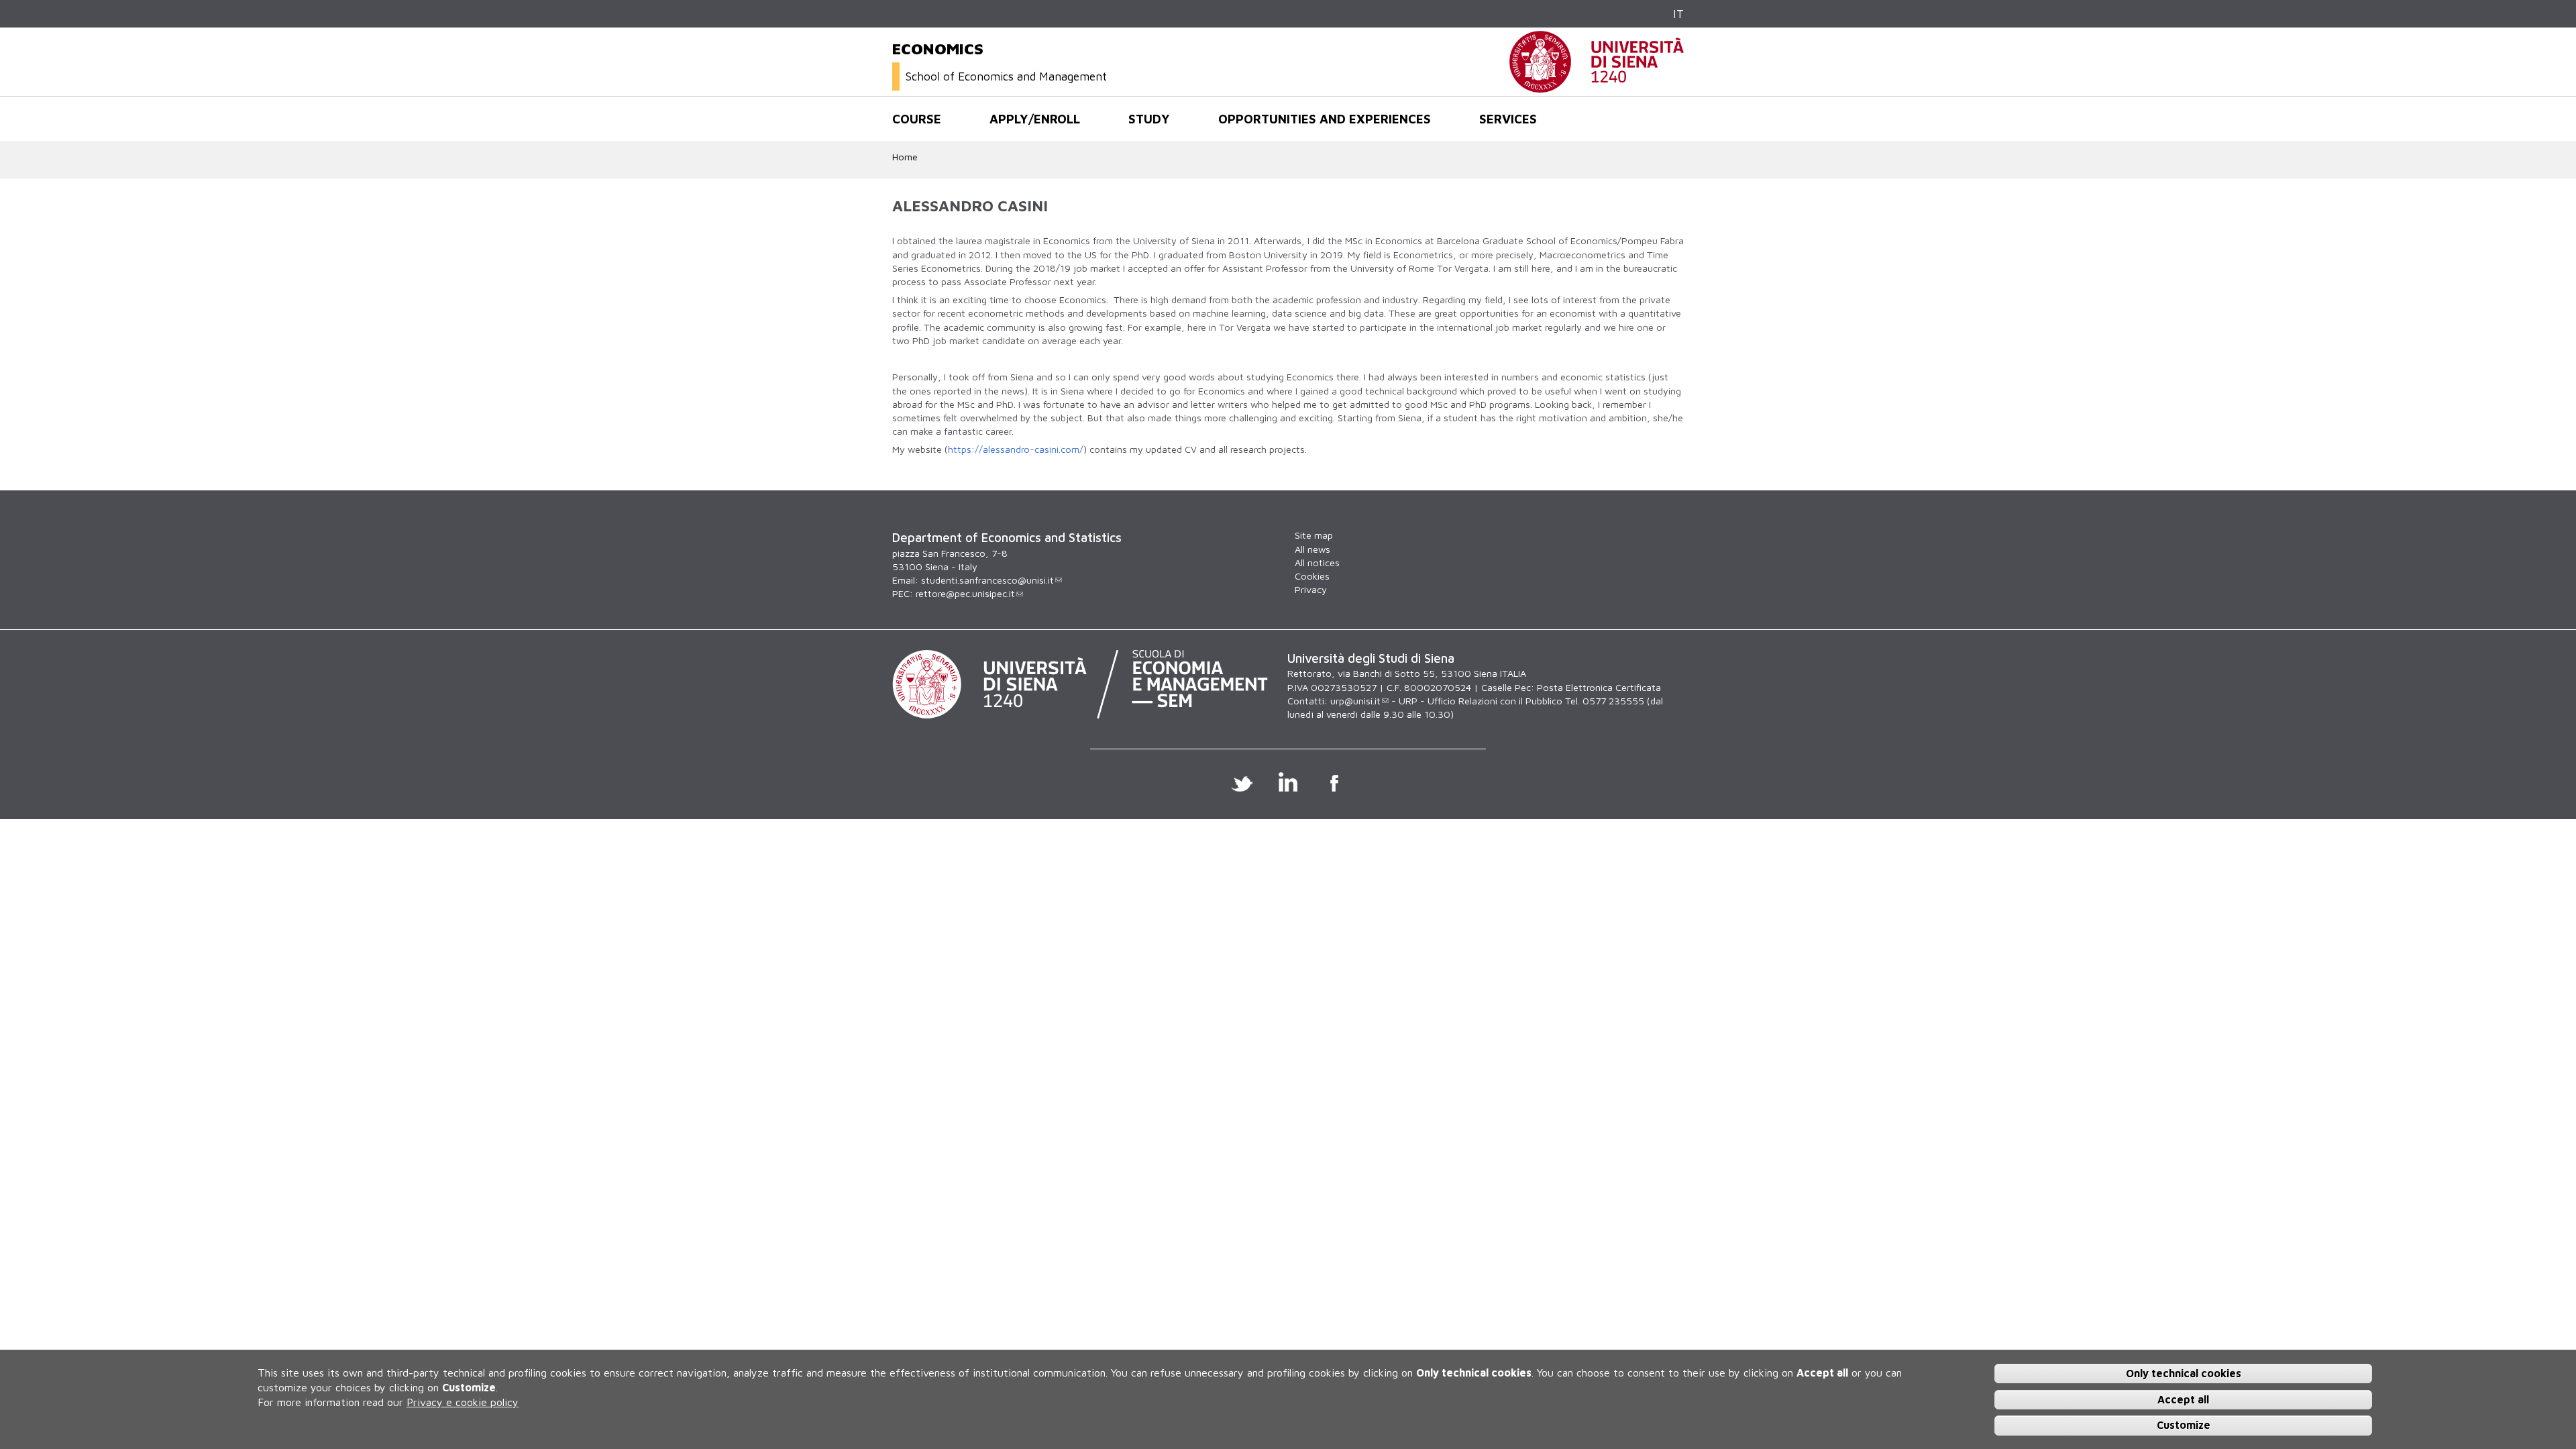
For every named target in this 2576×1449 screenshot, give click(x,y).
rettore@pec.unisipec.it (965, 593)
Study (1149, 119)
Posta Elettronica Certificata (1599, 687)
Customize (2184, 1425)
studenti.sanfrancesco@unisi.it (987, 580)
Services (1508, 119)
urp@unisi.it (1355, 701)
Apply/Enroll (1035, 119)
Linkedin (1288, 782)
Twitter (1242, 782)
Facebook (1335, 782)
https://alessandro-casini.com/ (1016, 449)
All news (1312, 549)
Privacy (1311, 589)
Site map (1314, 535)
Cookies (1312, 576)
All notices (1317, 562)
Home (905, 157)
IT (1678, 14)
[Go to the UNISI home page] (1597, 86)
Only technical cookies (2184, 1373)
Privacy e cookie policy (463, 1402)
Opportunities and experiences (1325, 119)
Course (917, 119)
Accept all (2183, 1399)
